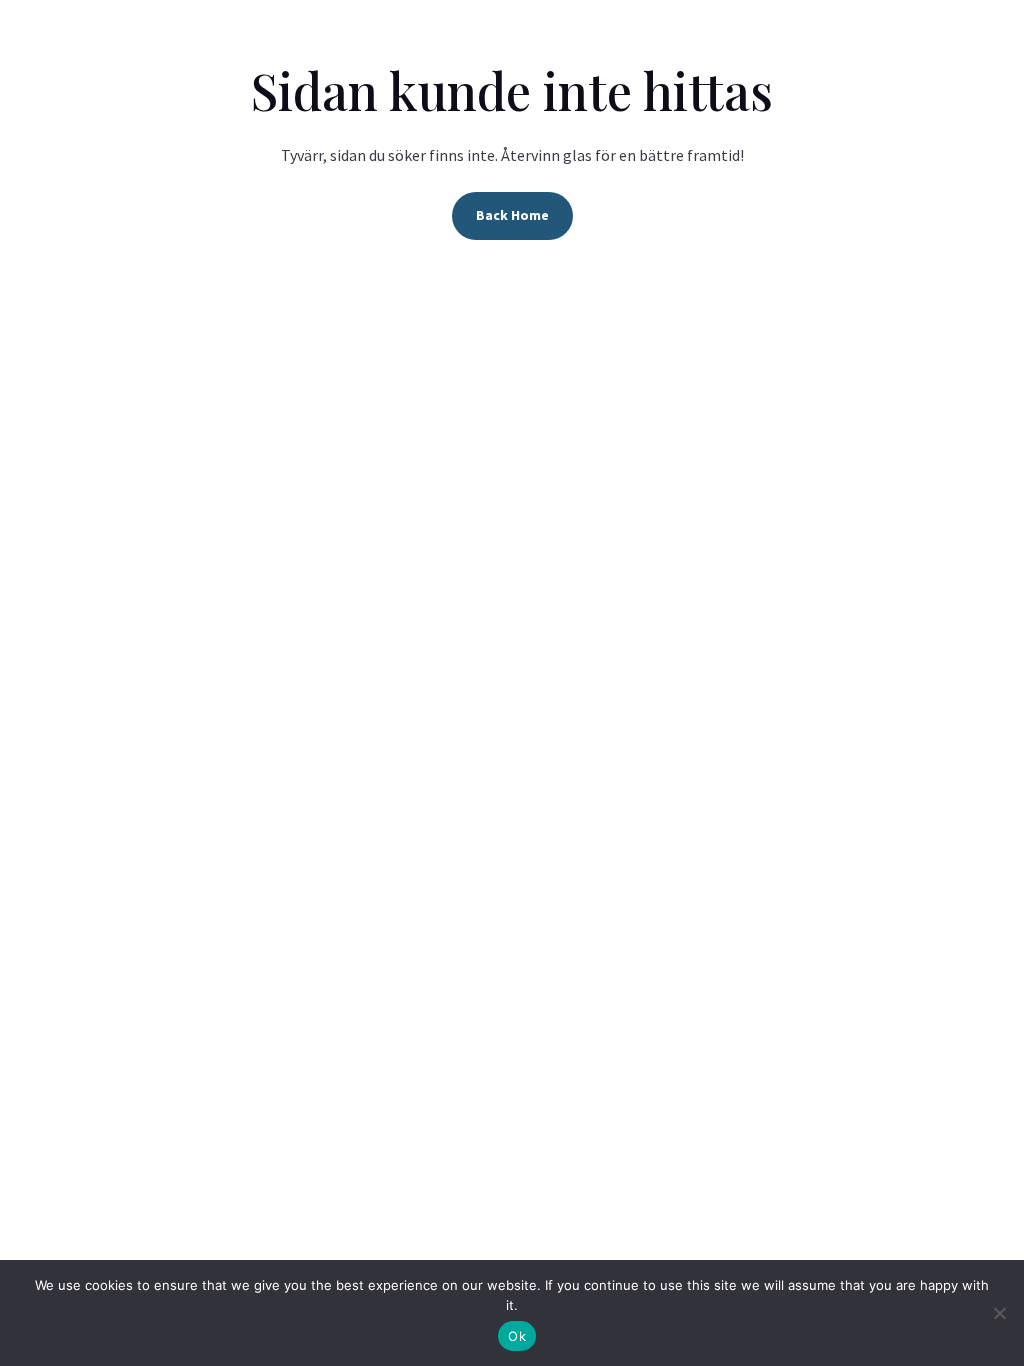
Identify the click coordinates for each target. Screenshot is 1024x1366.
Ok (517, 1336)
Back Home (512, 215)
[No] (999, 1313)
